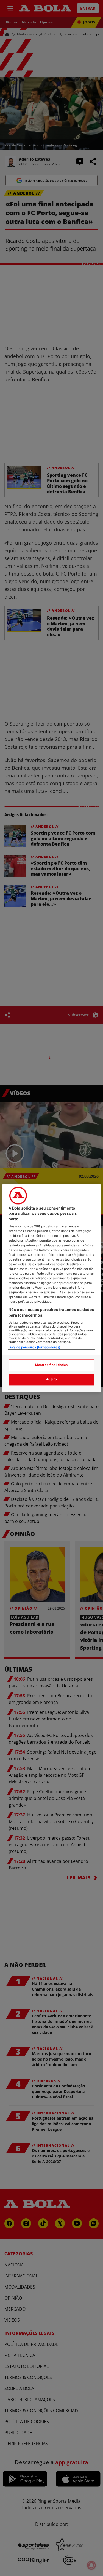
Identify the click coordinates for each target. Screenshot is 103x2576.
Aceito (51, 1379)
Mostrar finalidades (51, 1365)
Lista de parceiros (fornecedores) (34, 1347)
